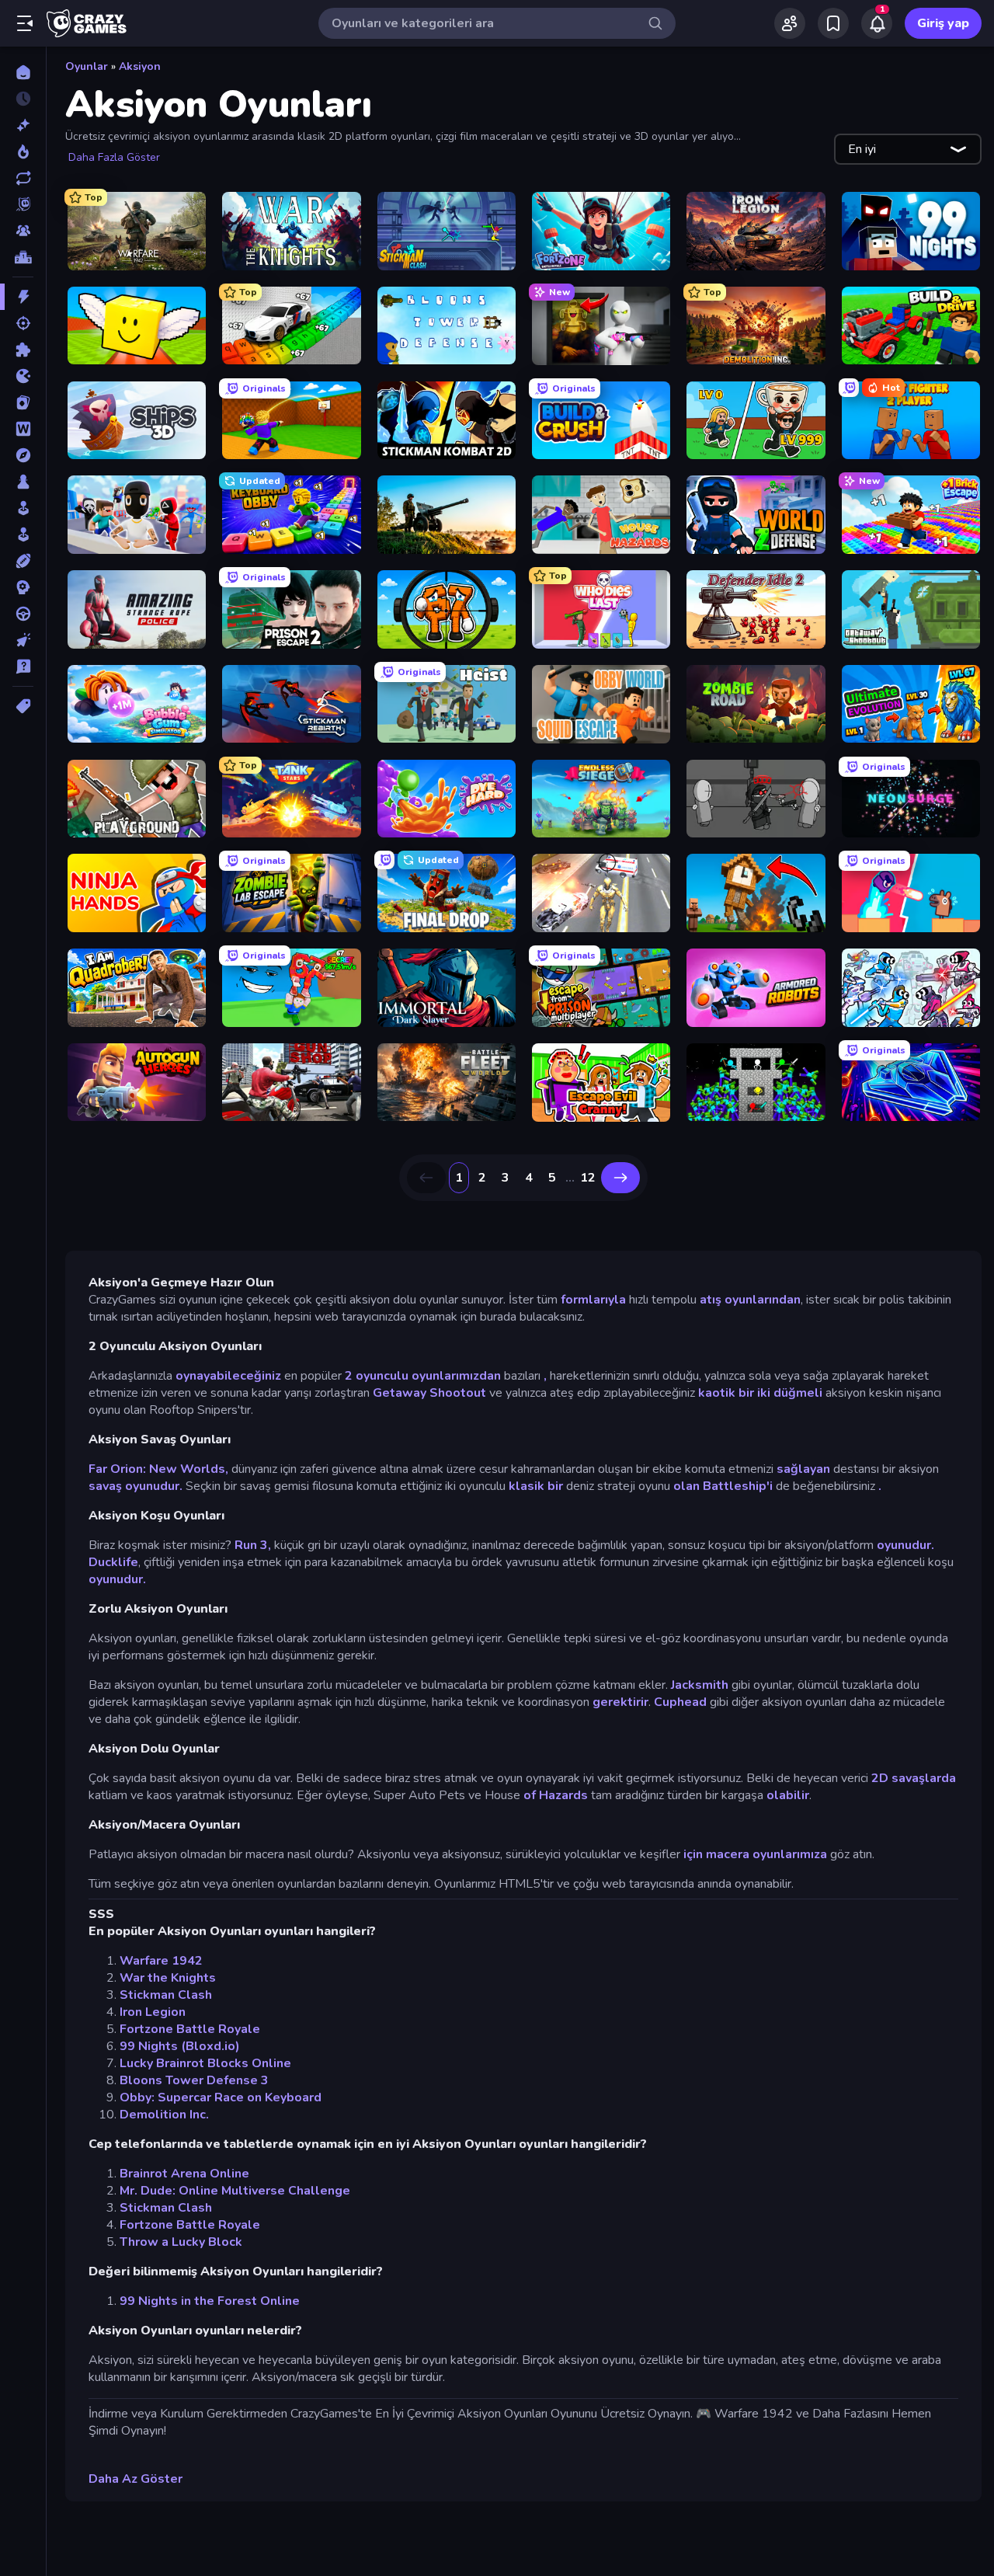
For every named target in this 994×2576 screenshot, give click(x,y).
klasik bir (536, 1486)
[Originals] (23, 204)
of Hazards (556, 1795)
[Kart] (23, 402)
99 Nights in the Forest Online (210, 2301)
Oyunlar (87, 66)
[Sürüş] (23, 614)
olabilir (788, 1795)
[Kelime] (23, 429)
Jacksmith (700, 1685)
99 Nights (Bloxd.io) (180, 2046)
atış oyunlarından (750, 1300)
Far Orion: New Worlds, (158, 1469)
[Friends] (790, 23)
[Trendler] (23, 151)
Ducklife (113, 1562)
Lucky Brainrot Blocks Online (205, 2063)
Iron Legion (153, 2012)
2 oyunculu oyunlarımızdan (421, 1376)
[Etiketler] (23, 706)
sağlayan (803, 1469)
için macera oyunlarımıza (755, 1854)
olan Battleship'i (723, 1486)
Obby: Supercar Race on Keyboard (221, 2097)
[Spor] (23, 561)
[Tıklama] (23, 640)
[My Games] (833, 23)
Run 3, (253, 1545)
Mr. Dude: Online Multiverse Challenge (235, 2191)
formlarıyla (593, 1300)
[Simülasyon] (23, 534)
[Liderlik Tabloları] (23, 257)
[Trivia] (23, 667)
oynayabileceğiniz (227, 1376)
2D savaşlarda (914, 1778)
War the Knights (168, 1978)
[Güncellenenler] (23, 178)
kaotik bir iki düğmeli (760, 1393)
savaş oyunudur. (136, 1486)
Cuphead (680, 1702)
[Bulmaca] (23, 350)
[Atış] (23, 323)
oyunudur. (905, 1545)
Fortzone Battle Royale (190, 2029)
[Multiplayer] (23, 231)
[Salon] (23, 508)
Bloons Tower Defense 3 (194, 2080)
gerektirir (620, 1702)
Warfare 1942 (161, 1961)
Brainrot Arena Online (184, 2174)
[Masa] (23, 482)
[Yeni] (23, 125)
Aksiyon (140, 66)
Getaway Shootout (429, 1393)
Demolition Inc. (164, 2115)
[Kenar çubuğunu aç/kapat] (25, 23)
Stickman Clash (166, 1995)
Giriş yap (943, 23)
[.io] (23, 376)
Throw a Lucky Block (181, 2242)
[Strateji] (23, 587)
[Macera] (23, 455)
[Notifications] (877, 23)
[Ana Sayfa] (23, 72)
